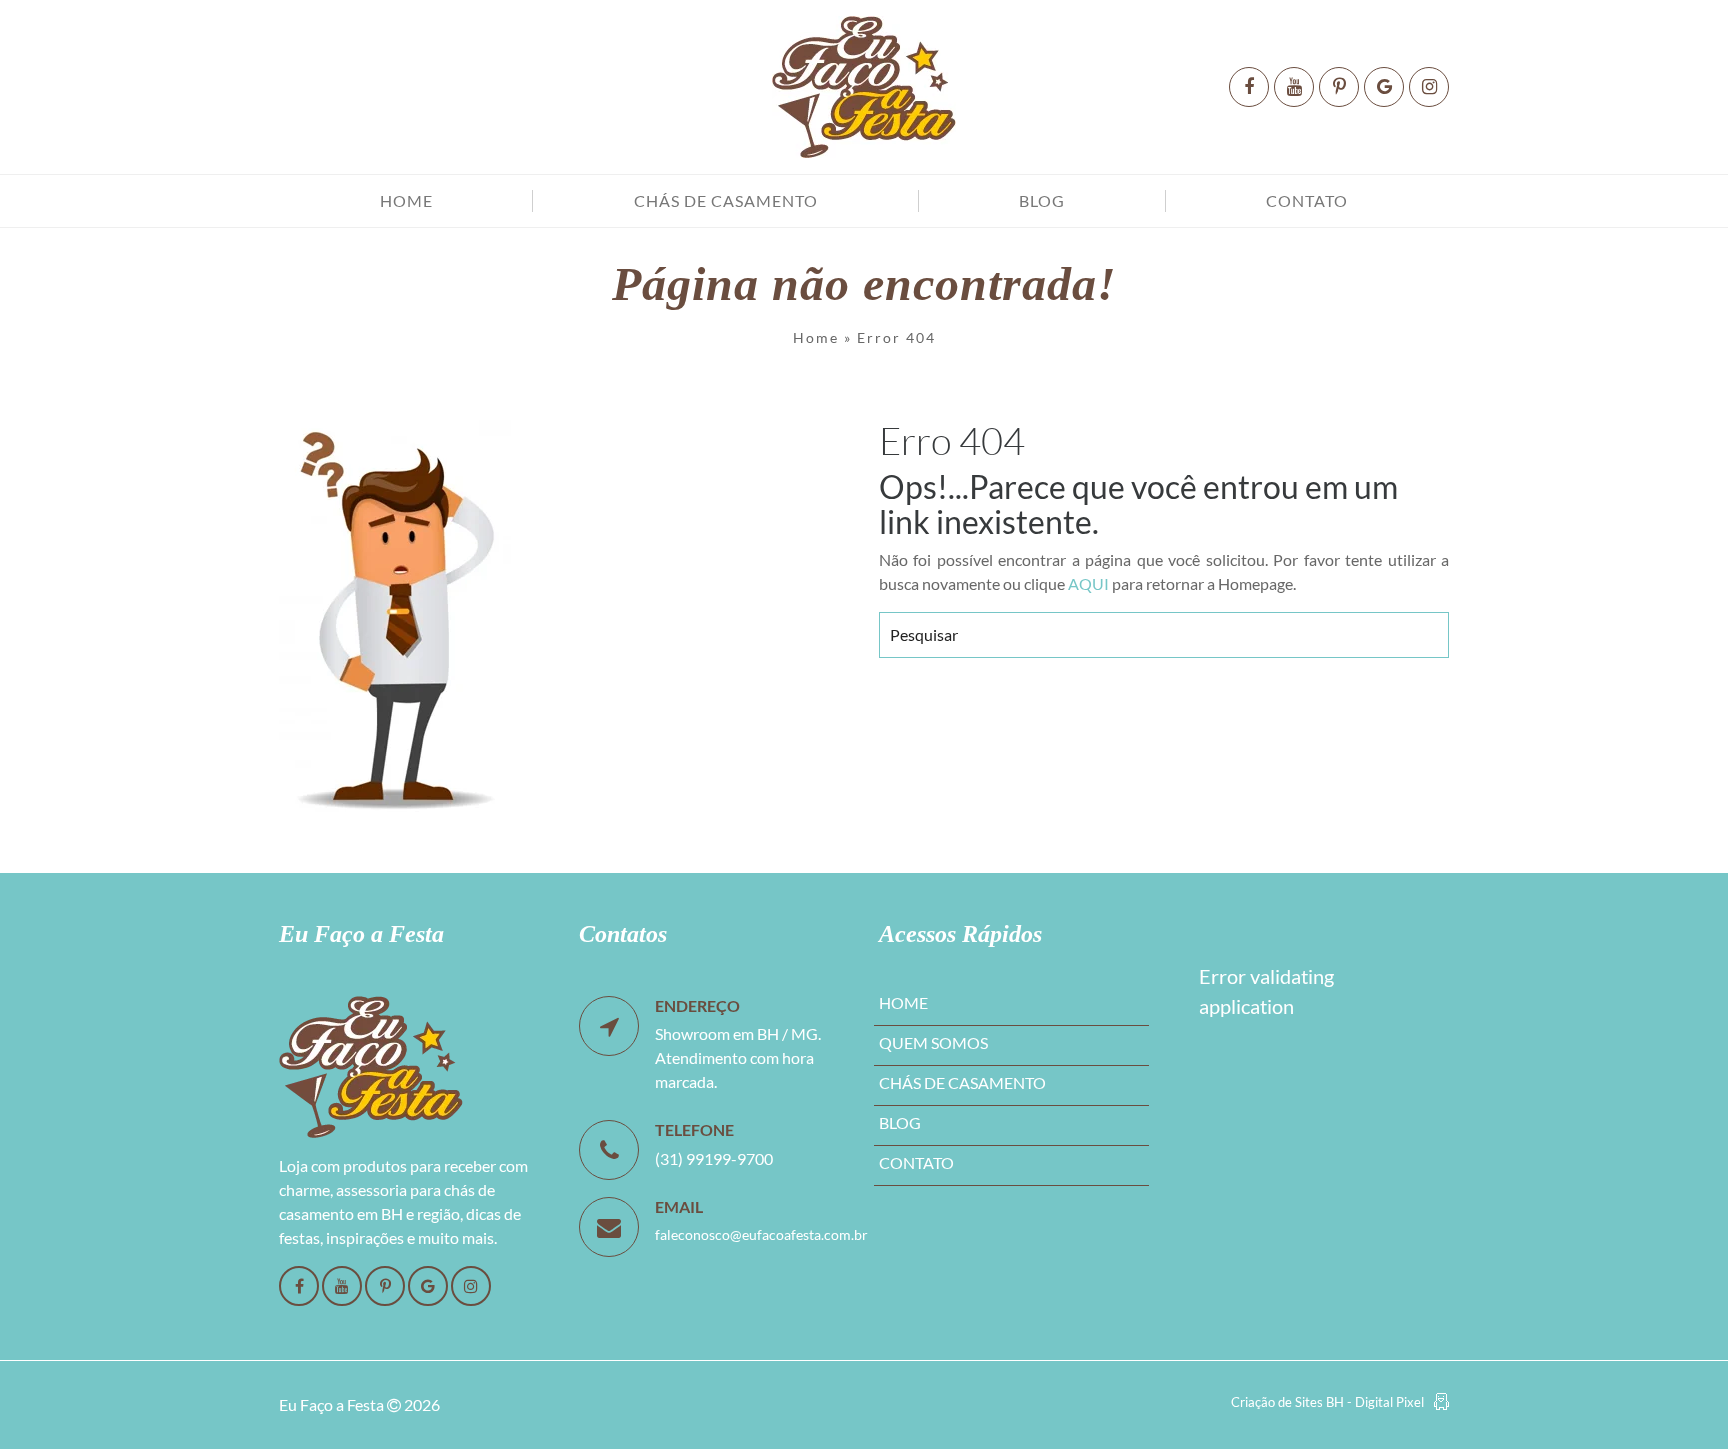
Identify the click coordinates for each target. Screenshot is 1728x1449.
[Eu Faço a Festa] (864, 87)
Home (406, 200)
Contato (1307, 200)
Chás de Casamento (726, 200)
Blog (1042, 200)
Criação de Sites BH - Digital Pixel (1327, 1402)
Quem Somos (933, 1042)
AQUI (1088, 583)
